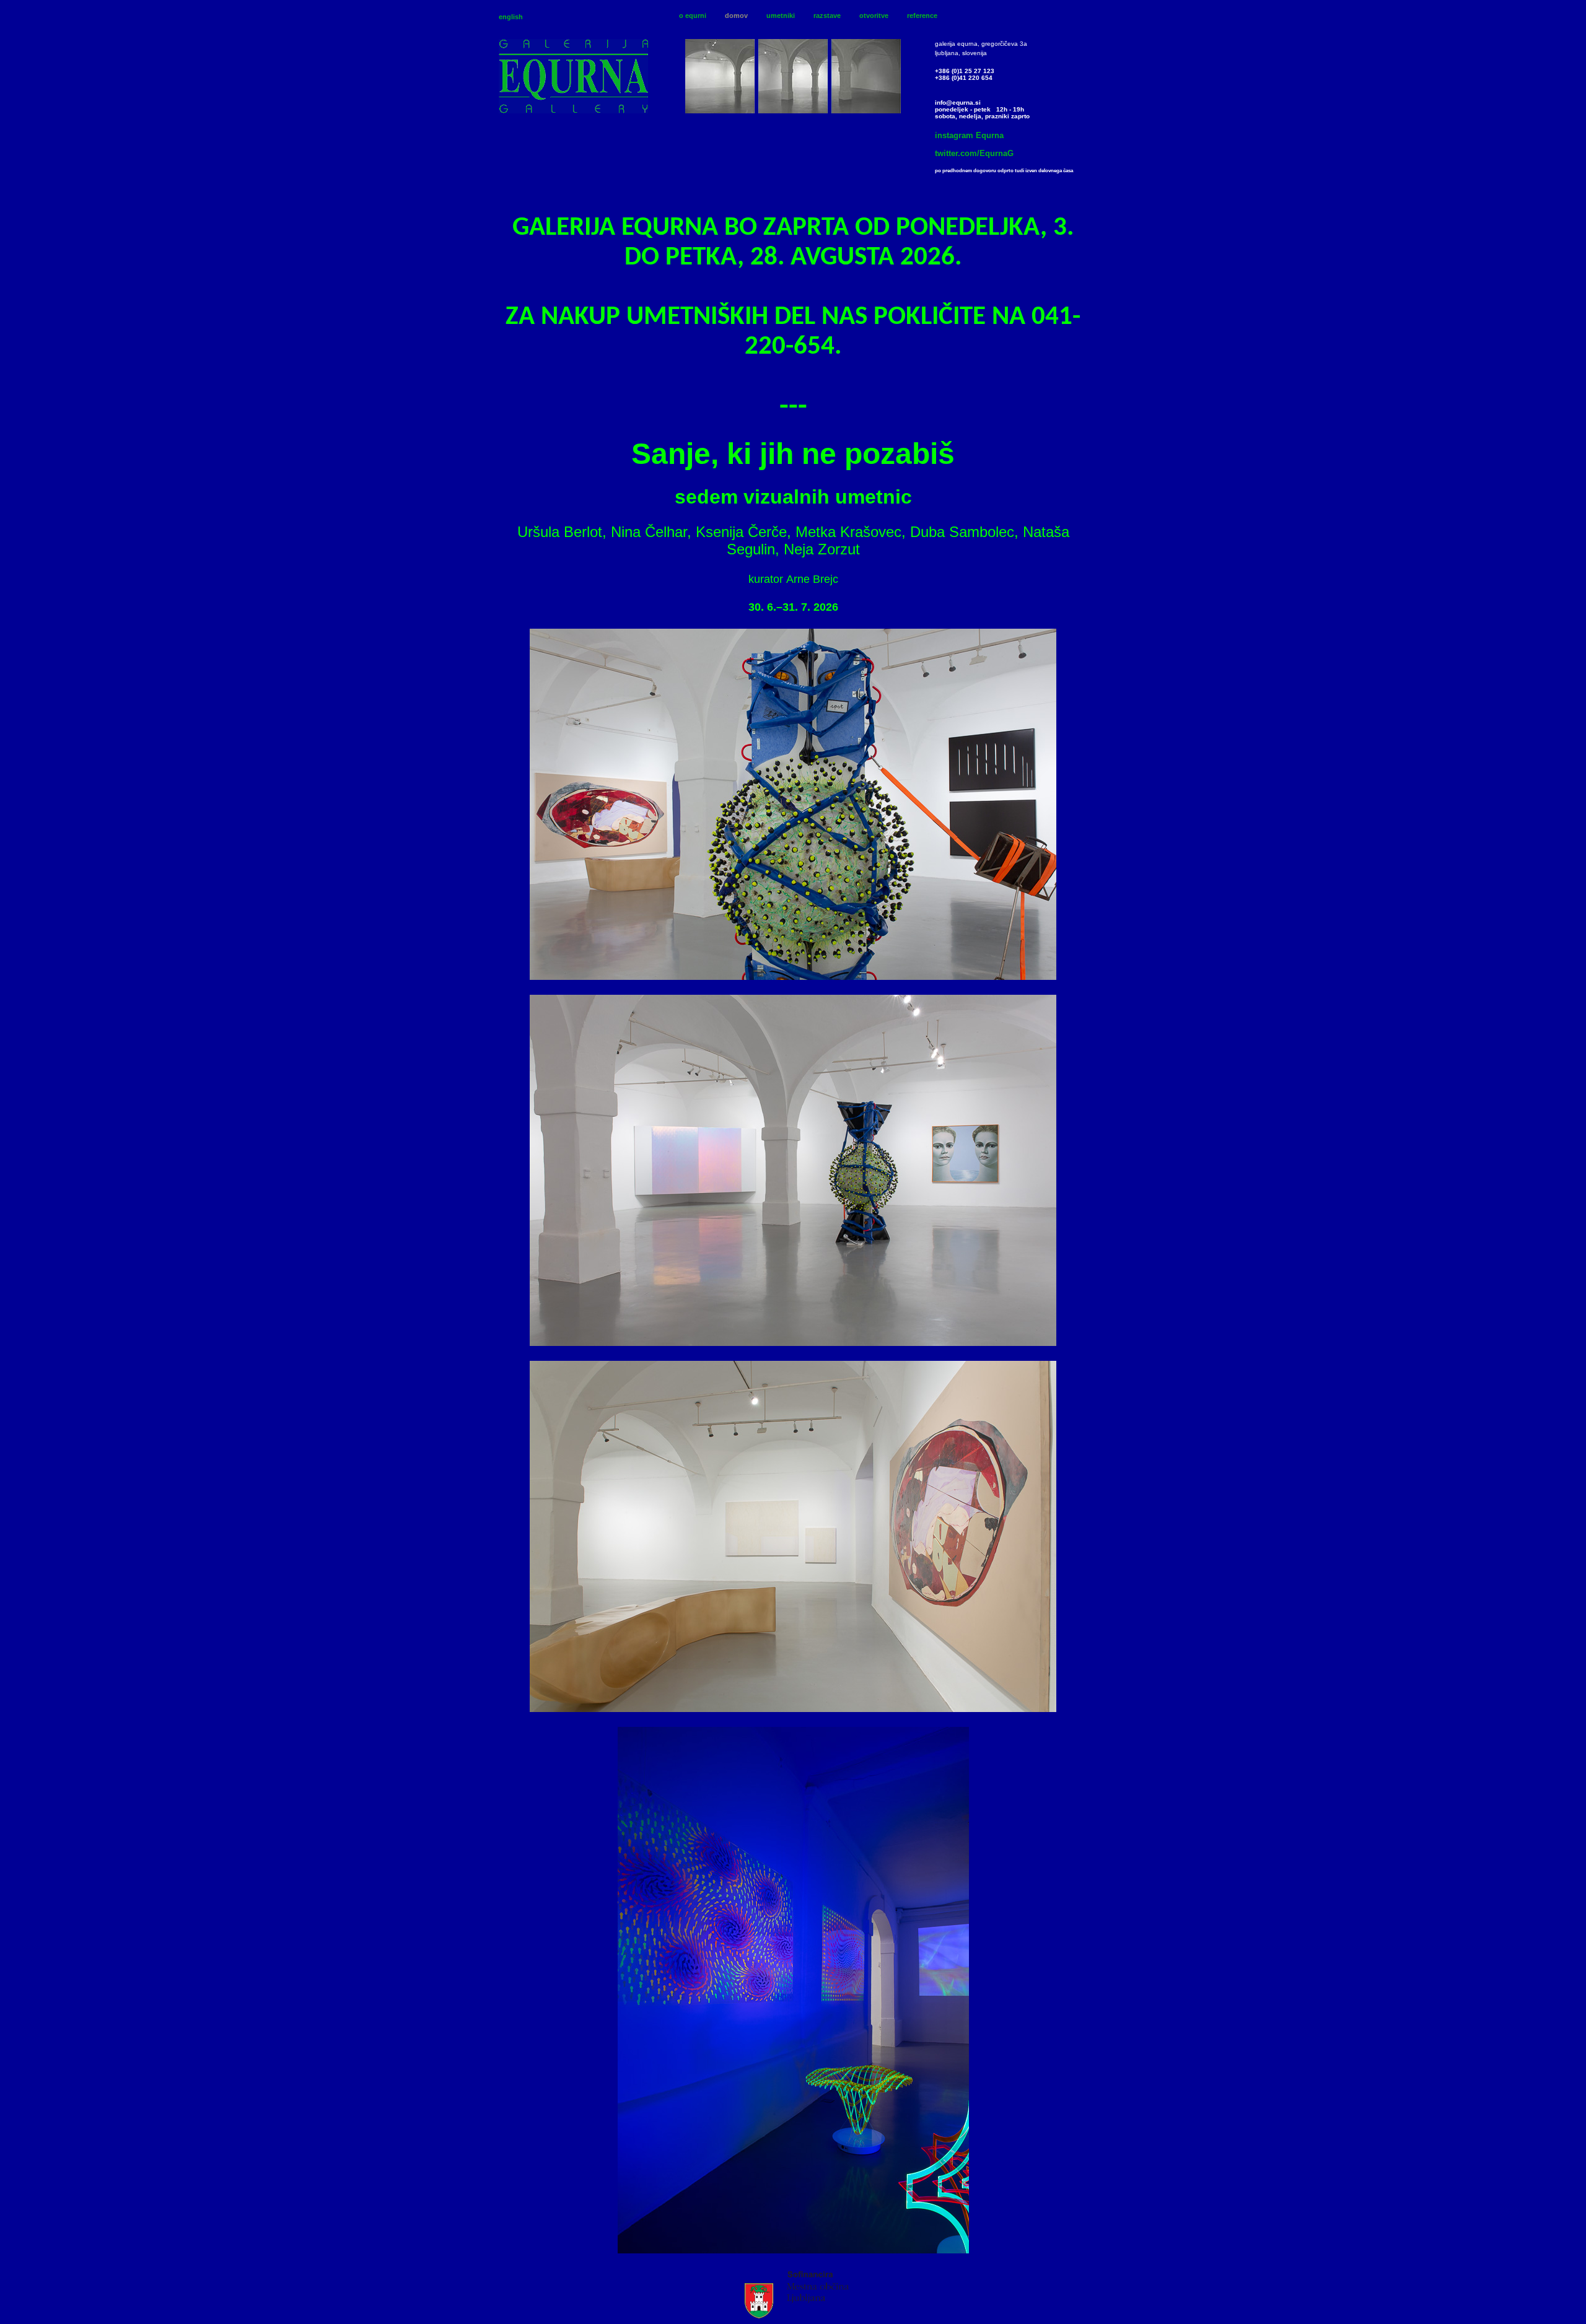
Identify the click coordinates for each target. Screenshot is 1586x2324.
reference (922, 15)
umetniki (781, 15)
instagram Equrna (969, 135)
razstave (827, 15)
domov (736, 15)
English (511, 17)
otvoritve (874, 15)
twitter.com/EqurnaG (974, 153)
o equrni (693, 15)
